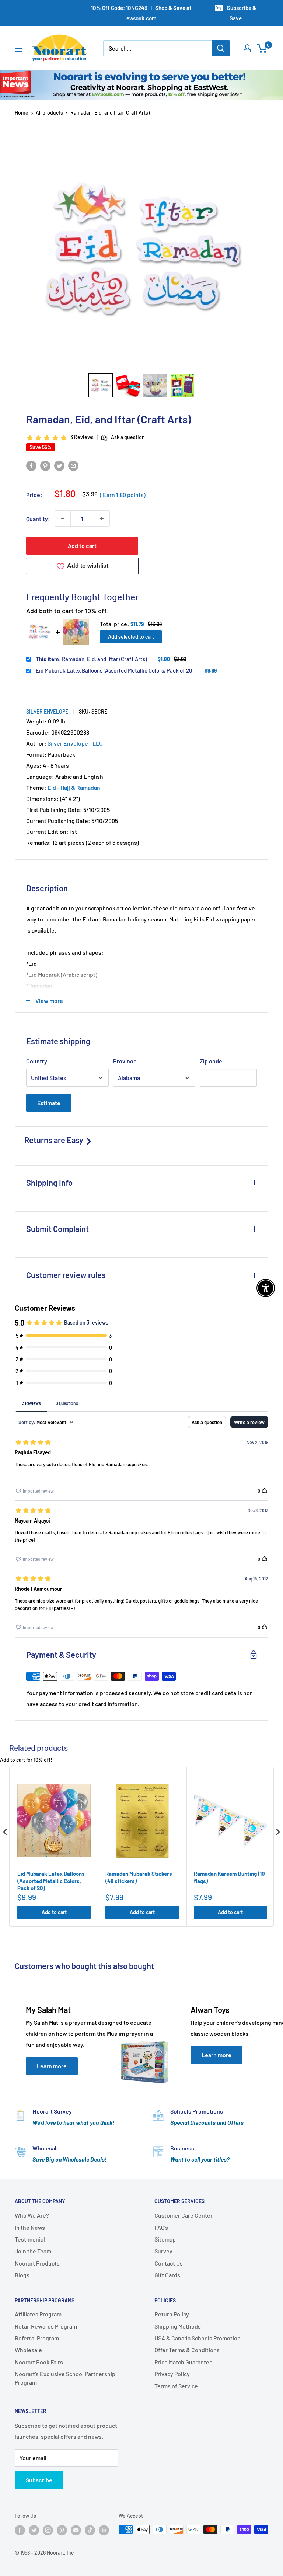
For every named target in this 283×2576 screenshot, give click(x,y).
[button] (101, 385)
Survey (163, 2251)
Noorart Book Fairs (39, 2362)
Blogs (22, 2275)
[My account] (247, 48)
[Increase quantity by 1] (102, 518)
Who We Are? (32, 2215)
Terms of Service (176, 2386)
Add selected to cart (131, 637)
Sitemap (165, 2239)
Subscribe (39, 2480)
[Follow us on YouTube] (76, 2530)
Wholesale (28, 2350)
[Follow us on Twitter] (34, 2530)
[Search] (221, 48)
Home (22, 113)
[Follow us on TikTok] (90, 2530)
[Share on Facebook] (31, 465)
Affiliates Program (38, 2314)
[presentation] (5, 1832)
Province (125, 1061)
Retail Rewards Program (46, 2326)
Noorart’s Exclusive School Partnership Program (65, 2378)
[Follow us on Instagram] (48, 2530)
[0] (262, 48)
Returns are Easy (55, 1140)
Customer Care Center (184, 2215)
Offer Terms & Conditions (187, 2350)
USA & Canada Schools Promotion (198, 2338)
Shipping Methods (178, 2326)
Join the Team (33, 2251)
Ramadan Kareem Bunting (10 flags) (229, 1877)
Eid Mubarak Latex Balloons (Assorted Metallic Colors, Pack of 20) (115, 670)
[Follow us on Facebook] (20, 2530)
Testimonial (30, 2239)
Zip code (211, 1061)
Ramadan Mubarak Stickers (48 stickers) (139, 1877)
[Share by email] (73, 465)
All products (49, 113)
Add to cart (82, 546)
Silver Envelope (47, 711)
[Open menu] (18, 49)
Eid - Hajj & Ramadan (74, 787)
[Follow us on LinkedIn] (104, 2530)
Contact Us (169, 2263)
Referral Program (37, 2338)
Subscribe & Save (242, 13)
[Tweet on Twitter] (59, 465)
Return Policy (172, 2314)
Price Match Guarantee (184, 2362)
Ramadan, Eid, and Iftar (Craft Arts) (91, 659)
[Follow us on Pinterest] (62, 2530)
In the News (30, 2227)
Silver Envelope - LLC (75, 743)
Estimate (49, 1103)
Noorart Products (37, 2263)
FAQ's (161, 2227)
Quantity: (38, 519)
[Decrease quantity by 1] (63, 518)
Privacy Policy (172, 2374)
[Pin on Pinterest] (45, 465)
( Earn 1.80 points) (123, 495)
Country (37, 1061)
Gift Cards (167, 2275)
